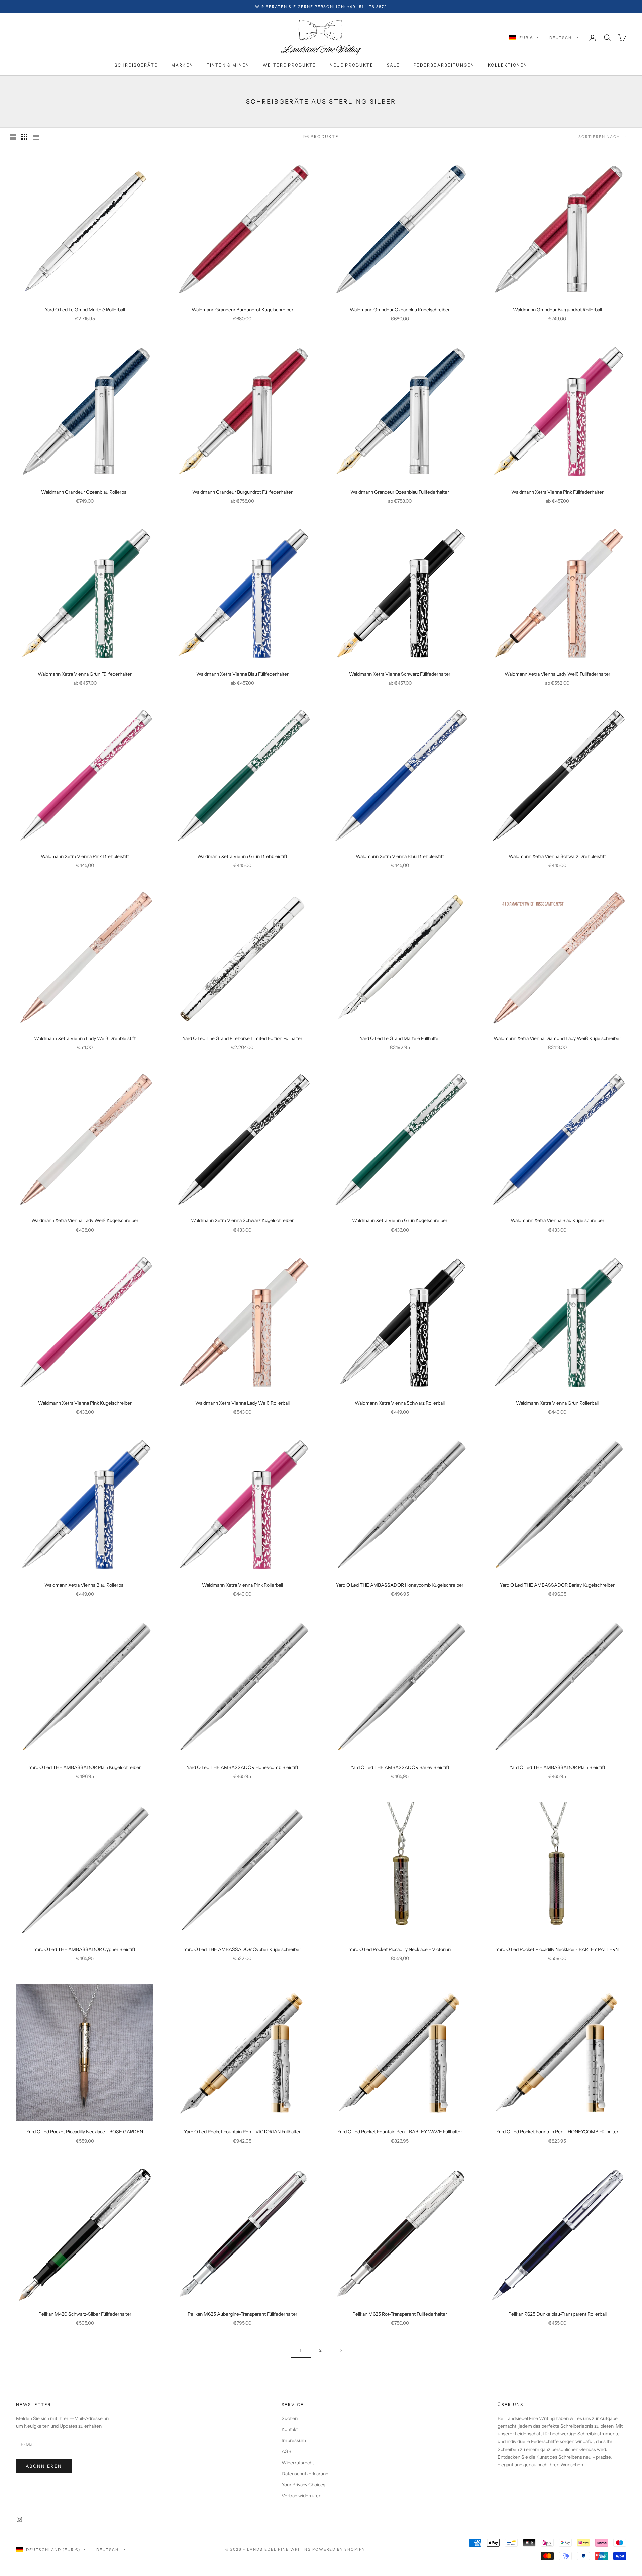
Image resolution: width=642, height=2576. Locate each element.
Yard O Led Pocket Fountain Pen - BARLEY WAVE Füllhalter (400, 2132)
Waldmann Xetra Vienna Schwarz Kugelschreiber (242, 1220)
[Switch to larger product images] (13, 137)
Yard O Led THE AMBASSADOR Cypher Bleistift (85, 1949)
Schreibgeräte (136, 65)
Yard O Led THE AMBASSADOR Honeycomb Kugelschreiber (400, 1585)
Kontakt (290, 2429)
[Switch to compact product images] (36, 137)
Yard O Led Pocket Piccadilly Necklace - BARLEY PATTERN (557, 1949)
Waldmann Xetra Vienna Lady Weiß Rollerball (242, 1403)
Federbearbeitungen (444, 65)
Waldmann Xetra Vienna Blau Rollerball (85, 1585)
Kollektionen (508, 65)
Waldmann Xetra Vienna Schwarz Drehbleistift (557, 856)
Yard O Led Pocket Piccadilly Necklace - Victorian (400, 1949)
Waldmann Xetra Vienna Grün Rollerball (557, 1403)
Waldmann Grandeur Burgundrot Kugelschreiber (242, 310)
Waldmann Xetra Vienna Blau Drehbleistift (400, 856)
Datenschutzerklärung (305, 2474)
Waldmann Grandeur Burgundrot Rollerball (557, 310)
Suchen (290, 2418)
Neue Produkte (352, 65)
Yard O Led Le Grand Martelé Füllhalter (400, 1038)
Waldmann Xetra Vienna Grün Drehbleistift (242, 856)
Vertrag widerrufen (301, 2496)
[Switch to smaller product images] (24, 137)
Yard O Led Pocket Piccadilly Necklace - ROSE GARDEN (85, 2132)
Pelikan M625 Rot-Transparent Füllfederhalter (400, 2314)
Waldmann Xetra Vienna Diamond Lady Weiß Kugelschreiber (557, 1038)
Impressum (294, 2440)
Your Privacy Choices (303, 2485)
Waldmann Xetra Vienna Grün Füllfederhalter (85, 674)
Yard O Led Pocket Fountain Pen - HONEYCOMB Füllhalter (557, 2132)
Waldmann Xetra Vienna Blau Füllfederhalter (242, 674)
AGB (286, 2451)
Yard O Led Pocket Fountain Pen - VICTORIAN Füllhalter (242, 2132)
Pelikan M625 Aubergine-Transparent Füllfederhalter (242, 2314)
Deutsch (561, 38)
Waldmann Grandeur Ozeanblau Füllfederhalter (400, 492)
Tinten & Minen (228, 65)
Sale (394, 65)
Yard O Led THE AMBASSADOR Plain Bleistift (557, 1767)
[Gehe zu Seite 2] (341, 2351)
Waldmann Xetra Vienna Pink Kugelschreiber (85, 1403)
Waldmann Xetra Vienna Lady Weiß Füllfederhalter (557, 674)
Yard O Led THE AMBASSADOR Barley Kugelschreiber (557, 1585)
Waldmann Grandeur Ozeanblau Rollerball (85, 492)
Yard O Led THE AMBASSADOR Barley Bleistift (400, 1767)
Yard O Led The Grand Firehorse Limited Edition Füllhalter (242, 1038)
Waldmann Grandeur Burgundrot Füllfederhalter (242, 492)
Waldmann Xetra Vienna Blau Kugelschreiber (557, 1220)
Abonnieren (44, 2466)
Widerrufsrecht (298, 2463)
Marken (182, 65)
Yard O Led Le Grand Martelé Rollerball (85, 310)
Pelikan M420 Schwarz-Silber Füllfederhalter (85, 2314)
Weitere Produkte (290, 65)
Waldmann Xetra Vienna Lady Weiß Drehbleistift (85, 1038)
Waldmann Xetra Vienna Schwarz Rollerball (400, 1403)
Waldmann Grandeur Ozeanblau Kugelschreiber (400, 310)
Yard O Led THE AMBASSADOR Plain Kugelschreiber (85, 1767)
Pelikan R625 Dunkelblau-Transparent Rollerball (557, 2314)
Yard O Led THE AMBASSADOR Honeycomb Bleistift (242, 1767)
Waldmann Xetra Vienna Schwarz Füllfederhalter (400, 674)
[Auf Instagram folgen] (19, 2519)
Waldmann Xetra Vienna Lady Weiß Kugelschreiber (85, 1220)
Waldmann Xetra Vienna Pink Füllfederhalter (557, 492)
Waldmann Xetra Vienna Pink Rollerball (242, 1585)
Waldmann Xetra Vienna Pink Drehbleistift (85, 856)
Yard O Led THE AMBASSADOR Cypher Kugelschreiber (242, 1949)
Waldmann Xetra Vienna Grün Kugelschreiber (400, 1220)
